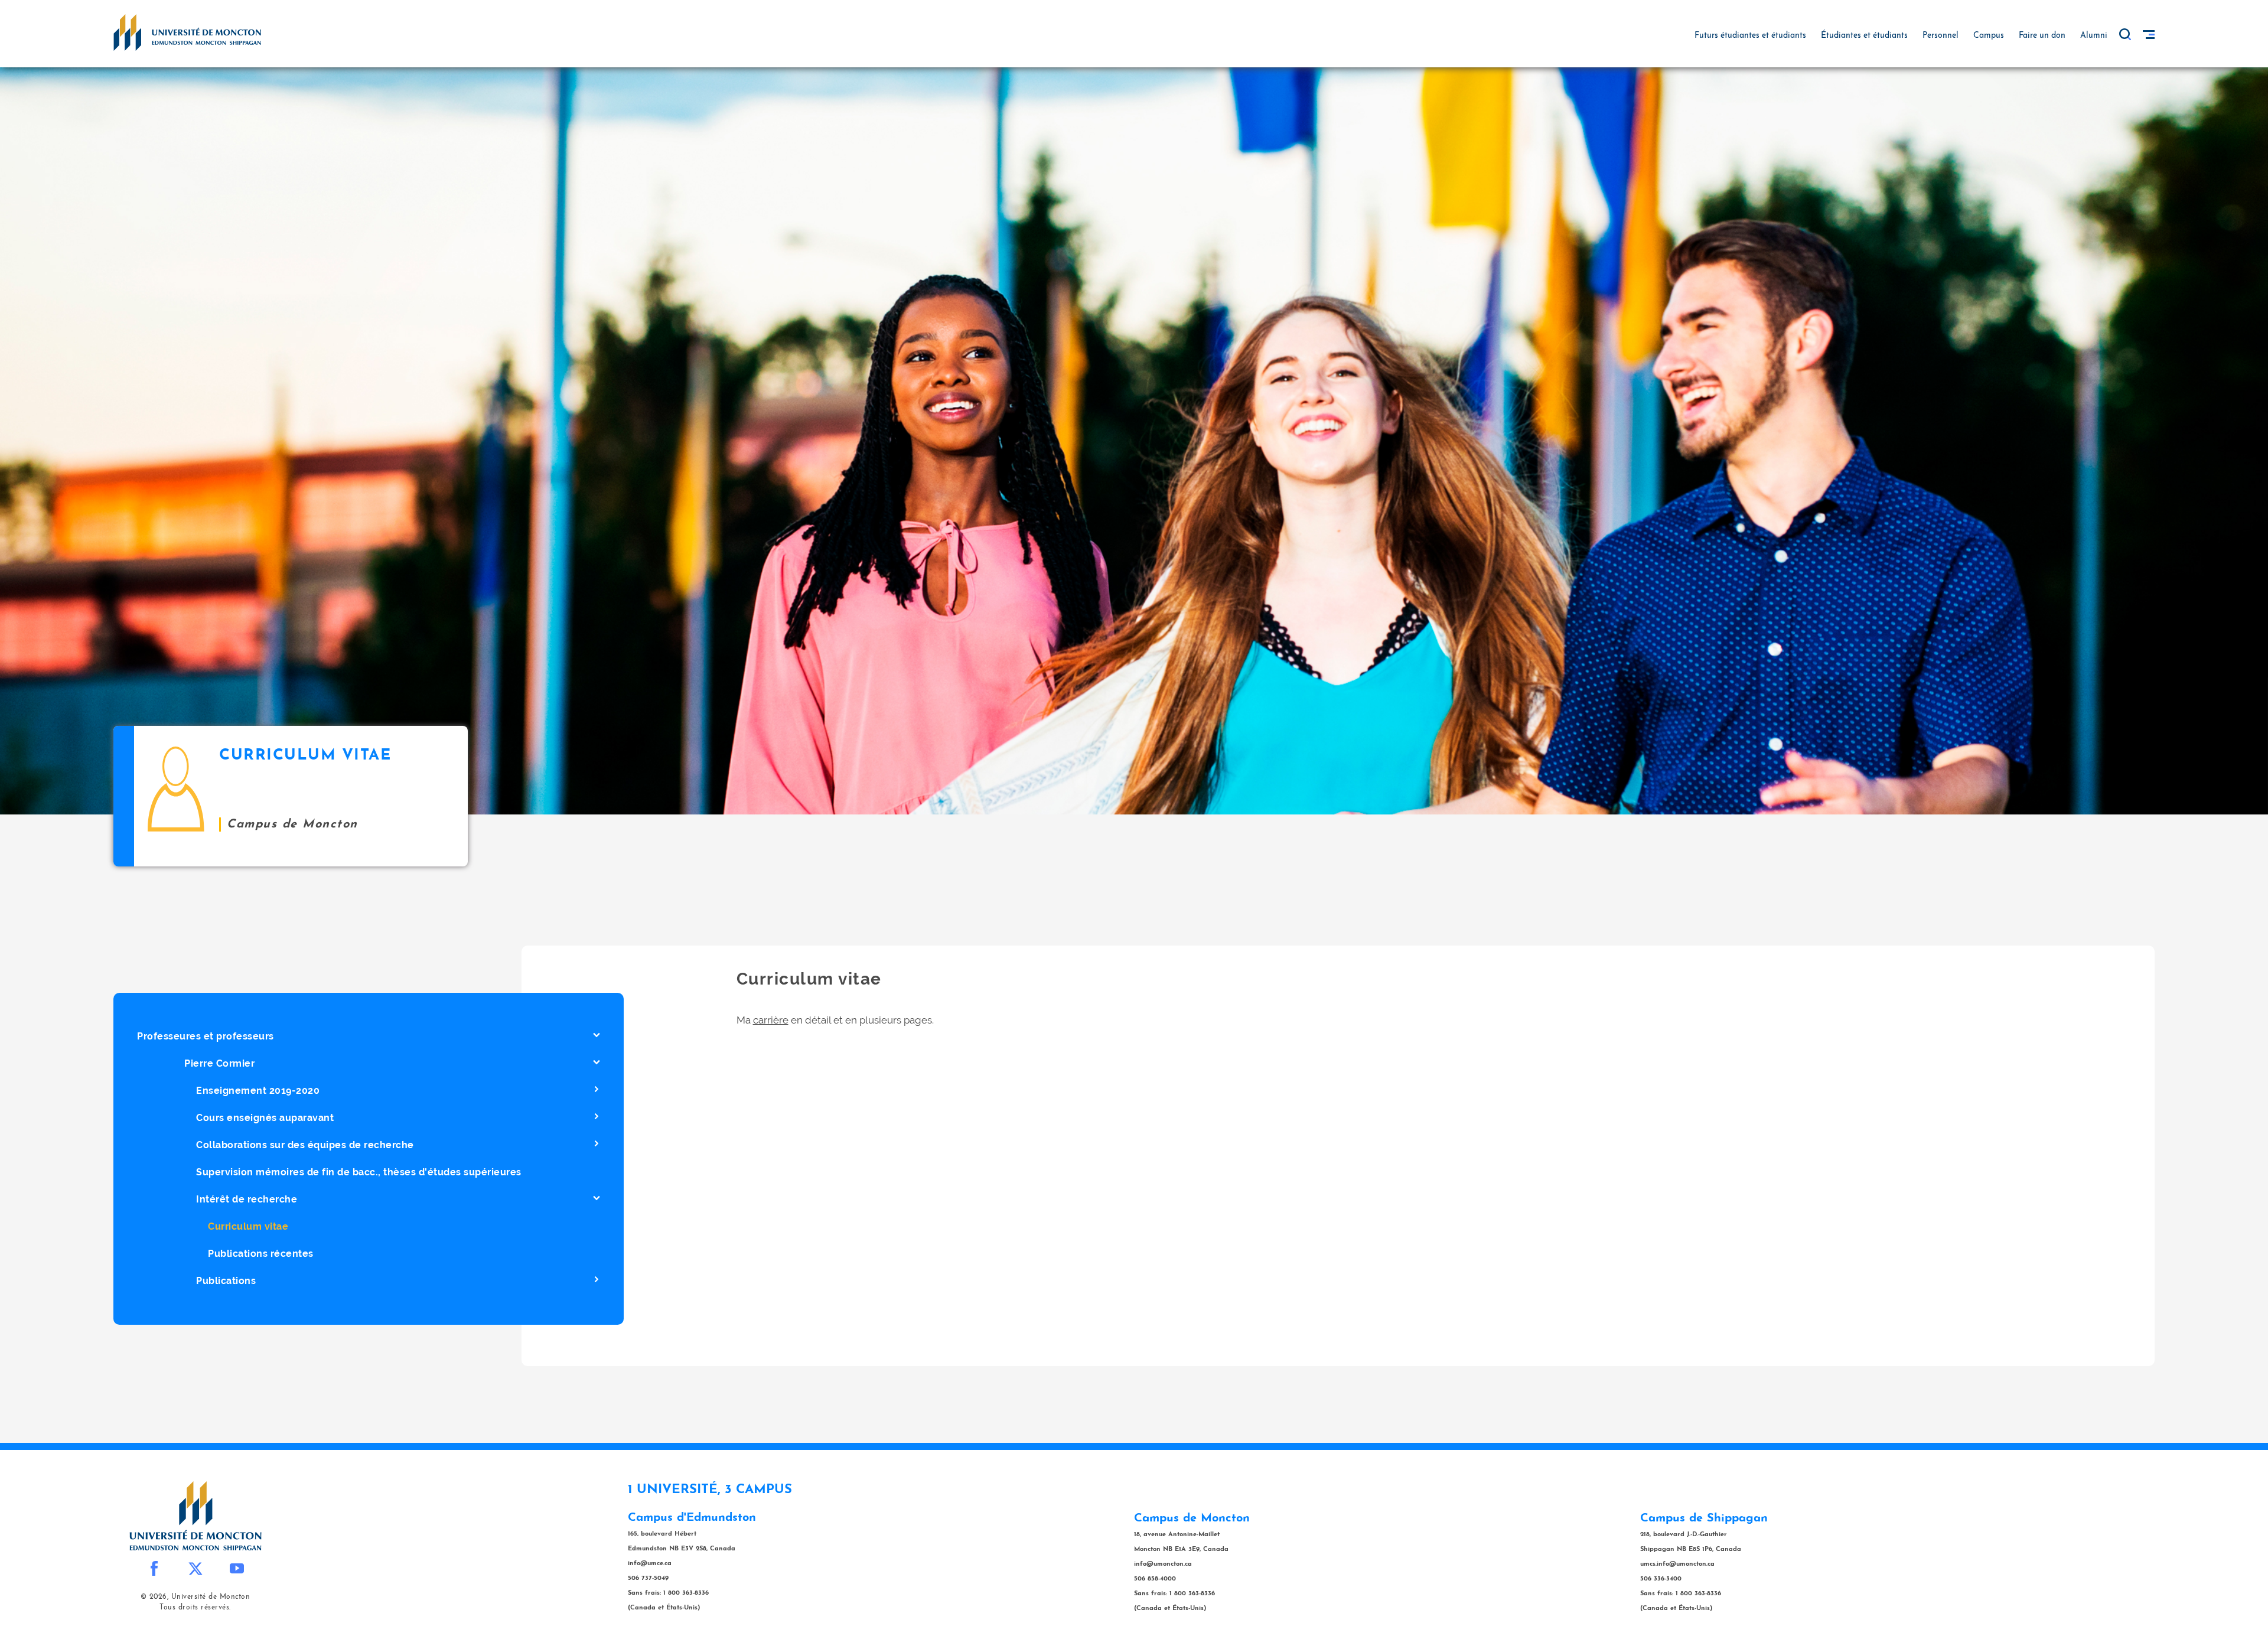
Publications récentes (261, 1254)
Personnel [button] (1940, 36)
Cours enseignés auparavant (265, 1118)
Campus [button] (1989, 36)
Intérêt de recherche (247, 1199)
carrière (771, 1020)
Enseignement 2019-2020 (258, 1091)
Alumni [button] (2094, 36)
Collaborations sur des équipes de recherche (305, 1145)
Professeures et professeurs (206, 1036)
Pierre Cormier (219, 1063)
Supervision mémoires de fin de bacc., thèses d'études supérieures (359, 1172)
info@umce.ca (650, 1564)
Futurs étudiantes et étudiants (1750, 36)
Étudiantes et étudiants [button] (1864, 36)
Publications (226, 1281)
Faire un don (2042, 36)
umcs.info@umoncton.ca (1677, 1564)
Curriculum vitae (248, 1226)
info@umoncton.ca (1163, 1564)
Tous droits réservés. (195, 1608)
